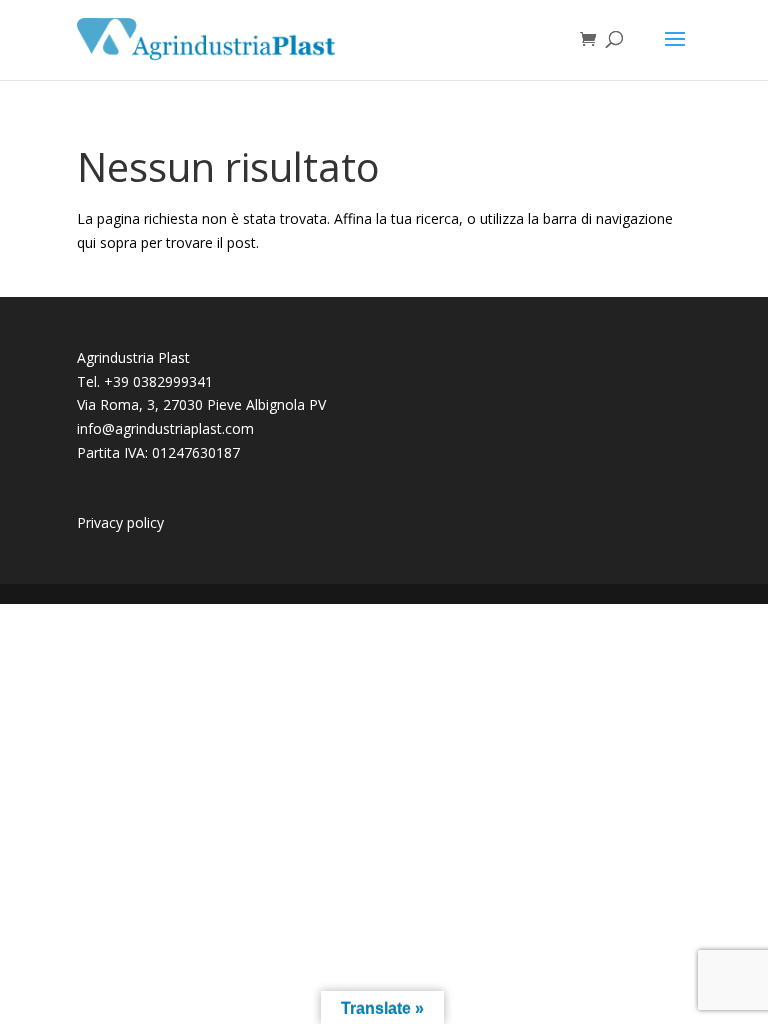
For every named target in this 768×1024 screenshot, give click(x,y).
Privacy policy (120, 522)
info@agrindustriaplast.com (165, 428)
